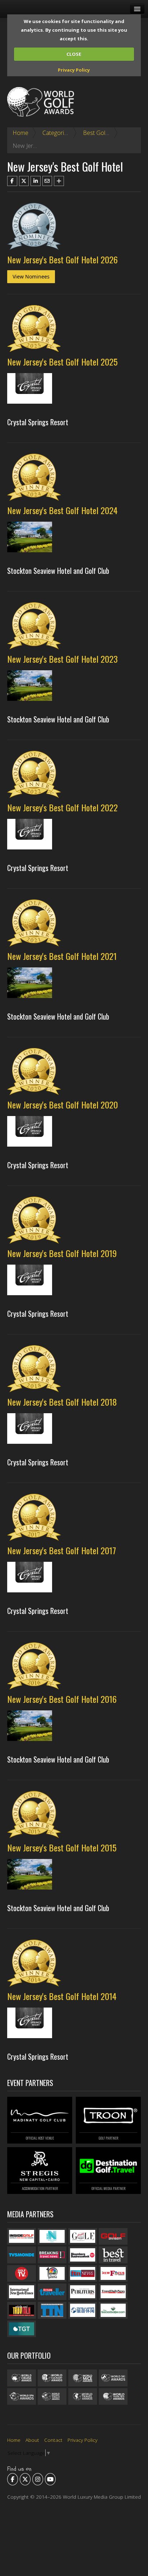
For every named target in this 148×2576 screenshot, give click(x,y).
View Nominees (31, 276)
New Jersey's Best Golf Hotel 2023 (63, 659)
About (32, 2440)
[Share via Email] (47, 181)
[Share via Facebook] (12, 181)
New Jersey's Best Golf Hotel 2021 (62, 956)
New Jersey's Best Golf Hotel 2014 (62, 1996)
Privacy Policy (74, 70)
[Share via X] (24, 181)
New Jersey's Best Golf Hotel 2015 (62, 1847)
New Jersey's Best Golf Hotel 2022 (63, 807)
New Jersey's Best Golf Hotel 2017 (62, 1550)
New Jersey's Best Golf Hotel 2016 (62, 1699)
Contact (53, 2440)
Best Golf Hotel (103, 133)
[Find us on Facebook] (13, 2479)
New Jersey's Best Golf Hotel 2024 (62, 510)
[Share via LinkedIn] (36, 181)
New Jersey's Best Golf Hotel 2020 (63, 1105)
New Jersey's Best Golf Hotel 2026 (63, 259)
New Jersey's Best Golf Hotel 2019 (62, 1253)
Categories (56, 133)
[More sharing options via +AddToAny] (59, 181)
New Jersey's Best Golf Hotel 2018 (62, 1402)
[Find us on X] (25, 2479)
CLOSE (74, 54)
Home (20, 133)
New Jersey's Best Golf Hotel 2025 (62, 362)
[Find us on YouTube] (50, 2479)
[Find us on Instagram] (38, 2479)
